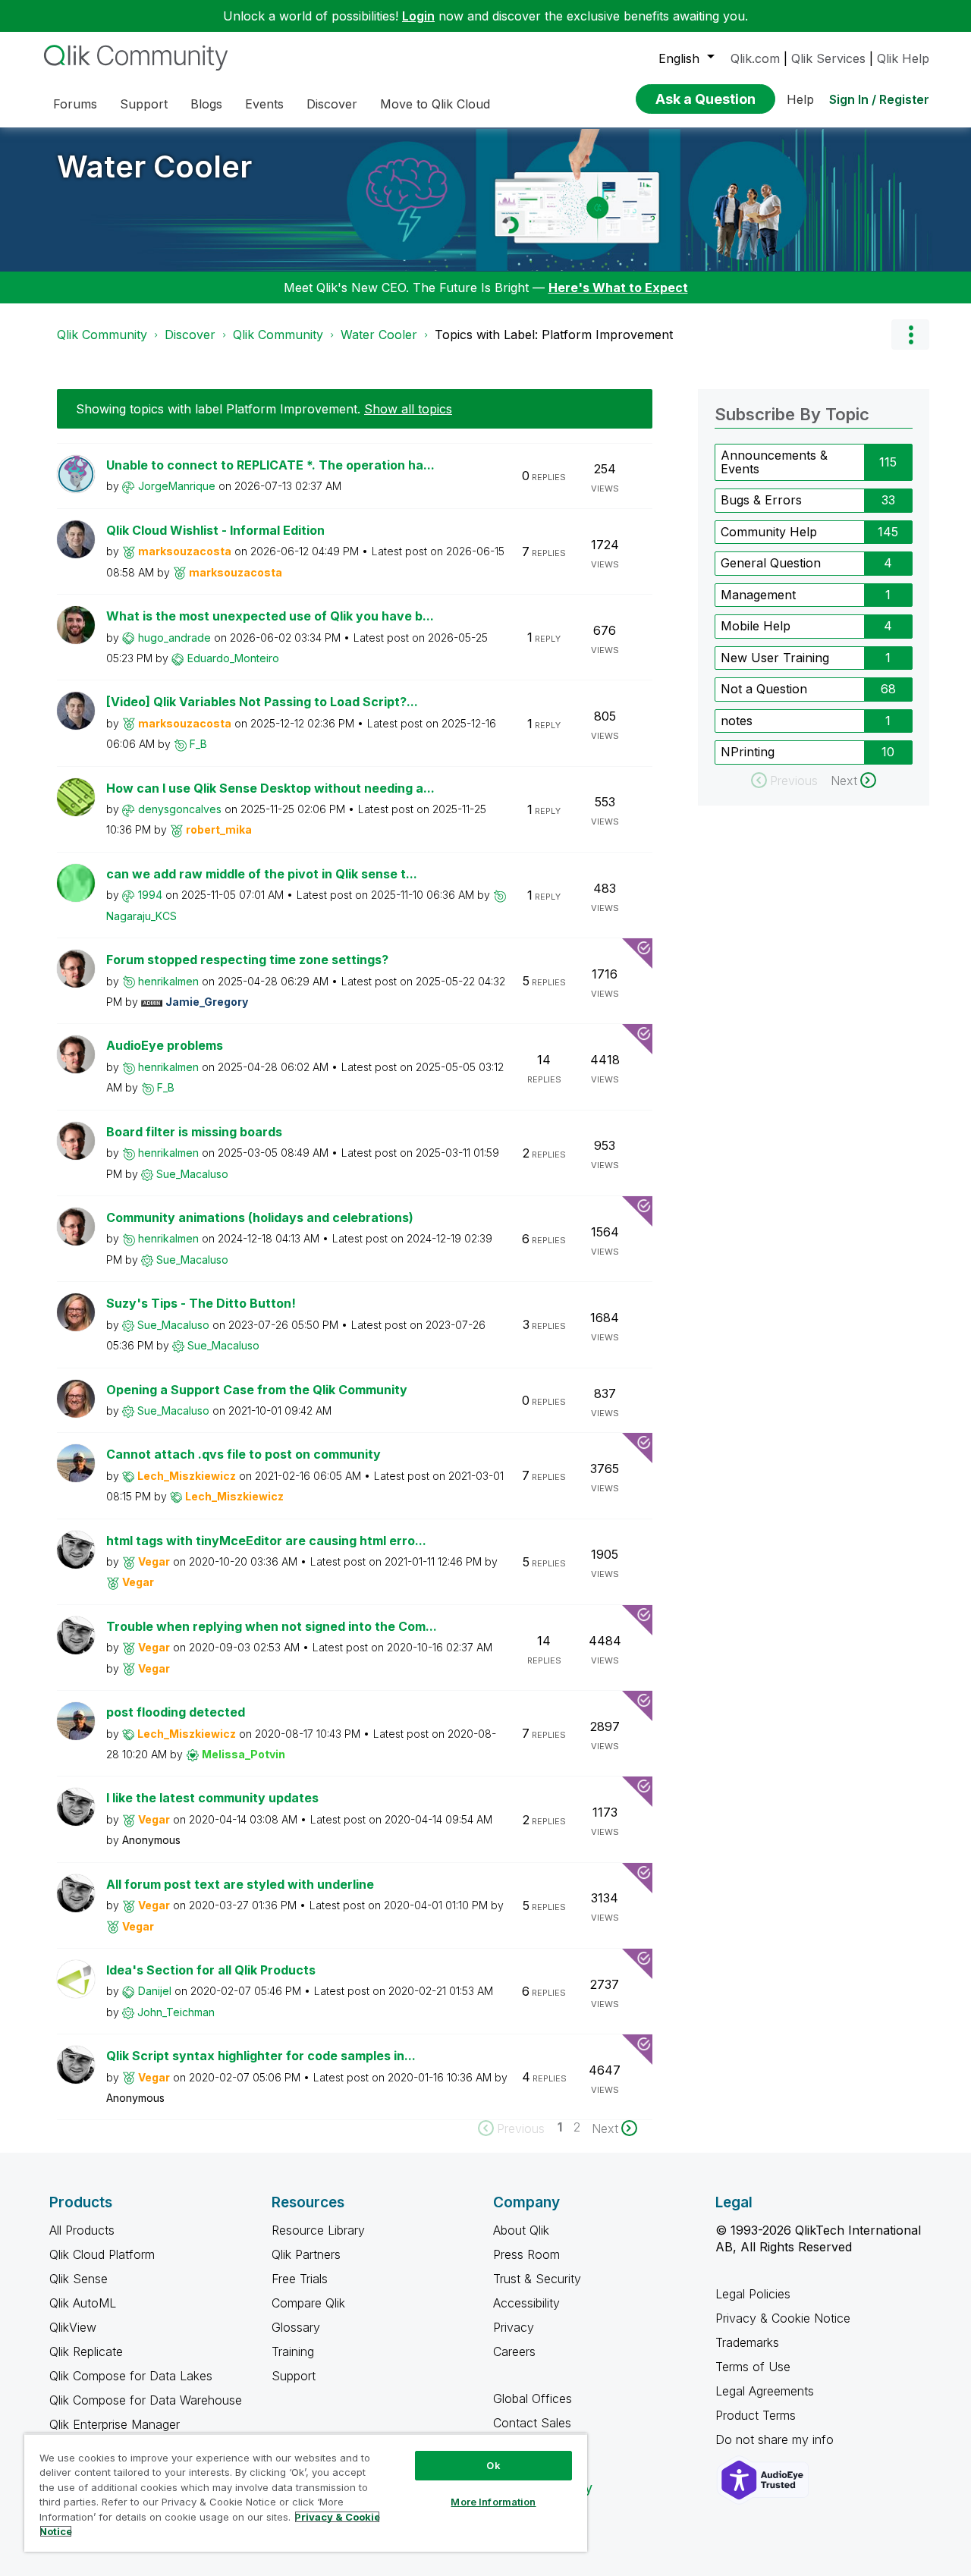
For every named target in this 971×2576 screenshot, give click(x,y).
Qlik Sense (79, 2279)
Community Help (769, 532)
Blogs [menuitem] (206, 104)
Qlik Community (102, 335)
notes (737, 721)
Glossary (296, 2327)
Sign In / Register (879, 99)
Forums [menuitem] (75, 104)
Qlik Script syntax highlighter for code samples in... (261, 2056)
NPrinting (748, 752)
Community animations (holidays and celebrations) (260, 1217)
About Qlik (521, 2230)
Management (758, 595)
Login (418, 16)
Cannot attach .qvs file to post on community (244, 1454)
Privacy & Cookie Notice (783, 2318)
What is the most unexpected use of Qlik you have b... (270, 616)
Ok (493, 2465)
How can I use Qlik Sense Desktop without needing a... (270, 788)
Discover (190, 335)
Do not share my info (776, 2439)
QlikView (73, 2327)
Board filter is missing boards (194, 1132)
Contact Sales (532, 2423)
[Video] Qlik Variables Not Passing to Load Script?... (262, 702)
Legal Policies (753, 2294)
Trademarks (747, 2342)
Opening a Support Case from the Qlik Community (257, 1390)
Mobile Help (756, 626)
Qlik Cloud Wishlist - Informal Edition (215, 530)
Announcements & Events (774, 462)
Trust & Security (537, 2279)
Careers (514, 2351)
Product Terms (756, 2415)
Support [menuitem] (144, 104)
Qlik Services (828, 58)
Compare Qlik (308, 2303)
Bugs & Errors (761, 500)
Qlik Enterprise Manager (115, 2424)
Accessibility (526, 2303)
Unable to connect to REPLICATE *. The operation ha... (270, 465)
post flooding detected (176, 1712)
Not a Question (764, 689)
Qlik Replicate (86, 2351)
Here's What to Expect (618, 287)
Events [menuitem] (264, 104)
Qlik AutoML (83, 2303)
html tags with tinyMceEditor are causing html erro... (266, 1541)
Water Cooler (154, 166)
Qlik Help (903, 58)
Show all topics (408, 409)
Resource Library (318, 2230)
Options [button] (910, 335)
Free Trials (300, 2279)
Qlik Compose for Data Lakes (131, 2376)
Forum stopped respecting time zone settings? (247, 960)
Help (800, 99)
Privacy (514, 2327)
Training (293, 2351)
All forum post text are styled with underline (240, 1884)
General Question (771, 563)
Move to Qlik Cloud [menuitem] (435, 104)
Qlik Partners (306, 2254)
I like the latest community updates (212, 1798)
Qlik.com (755, 58)
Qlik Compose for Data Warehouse (146, 2400)
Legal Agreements (765, 2391)
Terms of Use (753, 2367)
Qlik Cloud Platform (102, 2254)
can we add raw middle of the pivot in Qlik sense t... (262, 874)
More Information (493, 2502)
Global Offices (533, 2399)
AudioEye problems (165, 1045)
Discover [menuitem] (332, 104)
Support (294, 2376)
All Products (82, 2230)
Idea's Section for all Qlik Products (211, 1970)
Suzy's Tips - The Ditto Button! (201, 1303)
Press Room (526, 2254)
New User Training (775, 658)
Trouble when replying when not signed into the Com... (272, 1626)
